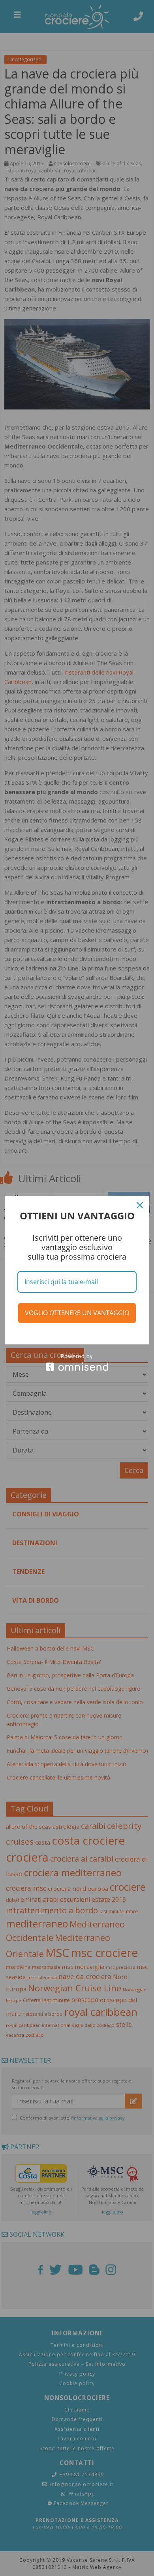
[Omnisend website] (77, 1362)
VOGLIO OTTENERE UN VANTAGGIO (77, 1313)
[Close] (140, 1205)
